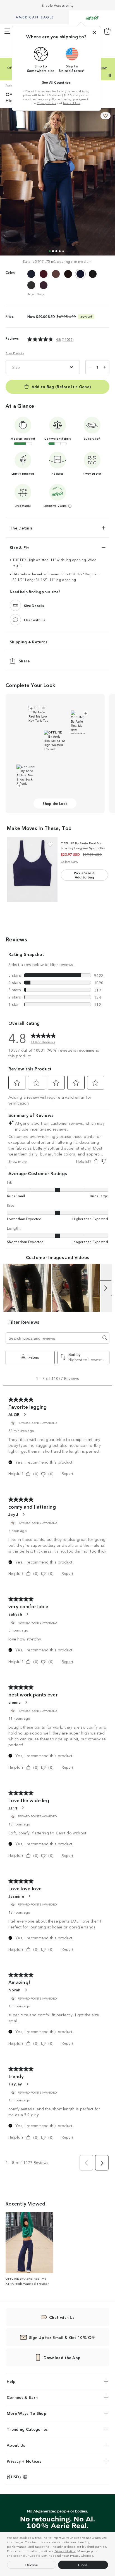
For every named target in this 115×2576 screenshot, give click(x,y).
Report (67, 1473)
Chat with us (35, 620)
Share (24, 661)
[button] (95, 2556)
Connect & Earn (22, 2397)
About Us (16, 2445)
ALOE (14, 1414)
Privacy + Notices (24, 2461)
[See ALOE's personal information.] (25, 1414)
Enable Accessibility (58, 5)
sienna (15, 1702)
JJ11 (13, 1808)
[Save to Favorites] (106, 116)
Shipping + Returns (29, 642)
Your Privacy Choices (78, 2555)
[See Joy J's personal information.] (23, 1514)
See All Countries (56, 82)
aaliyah (15, 1614)
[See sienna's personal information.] (26, 1702)
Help (11, 2381)
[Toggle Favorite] (50, 844)
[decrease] (90, 367)
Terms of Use (71, 103)
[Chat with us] (15, 620)
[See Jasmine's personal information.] (29, 1896)
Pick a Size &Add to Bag (84, 875)
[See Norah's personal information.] (26, 1990)
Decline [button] (32, 2565)
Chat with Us (62, 2317)
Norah (15, 1990)
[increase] (105, 367)
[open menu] (7, 31)
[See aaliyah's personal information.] (27, 1614)
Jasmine (16, 1896)
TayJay (15, 2084)
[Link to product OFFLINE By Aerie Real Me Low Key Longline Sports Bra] (32, 870)
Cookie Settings (42, 2555)
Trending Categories (27, 2429)
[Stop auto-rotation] (110, 75)
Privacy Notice (65, 2551)
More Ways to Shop (27, 2413)
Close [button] (83, 2565)
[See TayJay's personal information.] (27, 2084)
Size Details (15, 353)
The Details (21, 528)
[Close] (95, 32)
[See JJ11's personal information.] (23, 1808)
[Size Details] (15, 605)
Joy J (13, 1514)
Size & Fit (19, 547)
